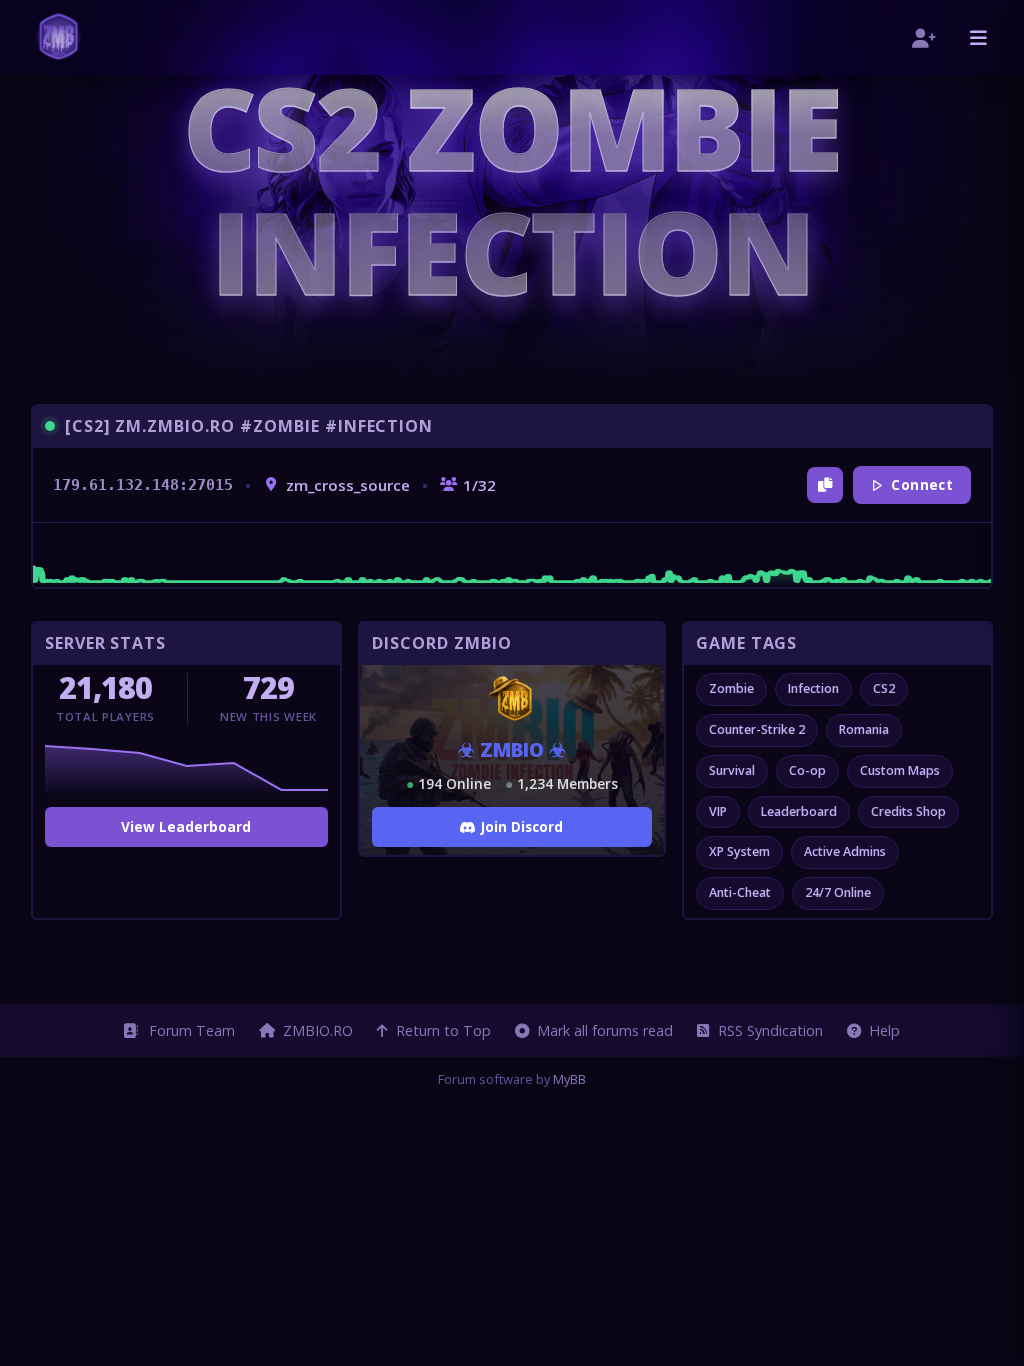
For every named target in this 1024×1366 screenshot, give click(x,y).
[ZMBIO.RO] (58, 37)
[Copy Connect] (825, 485)
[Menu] (978, 37)
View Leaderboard (186, 826)
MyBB (569, 1079)
